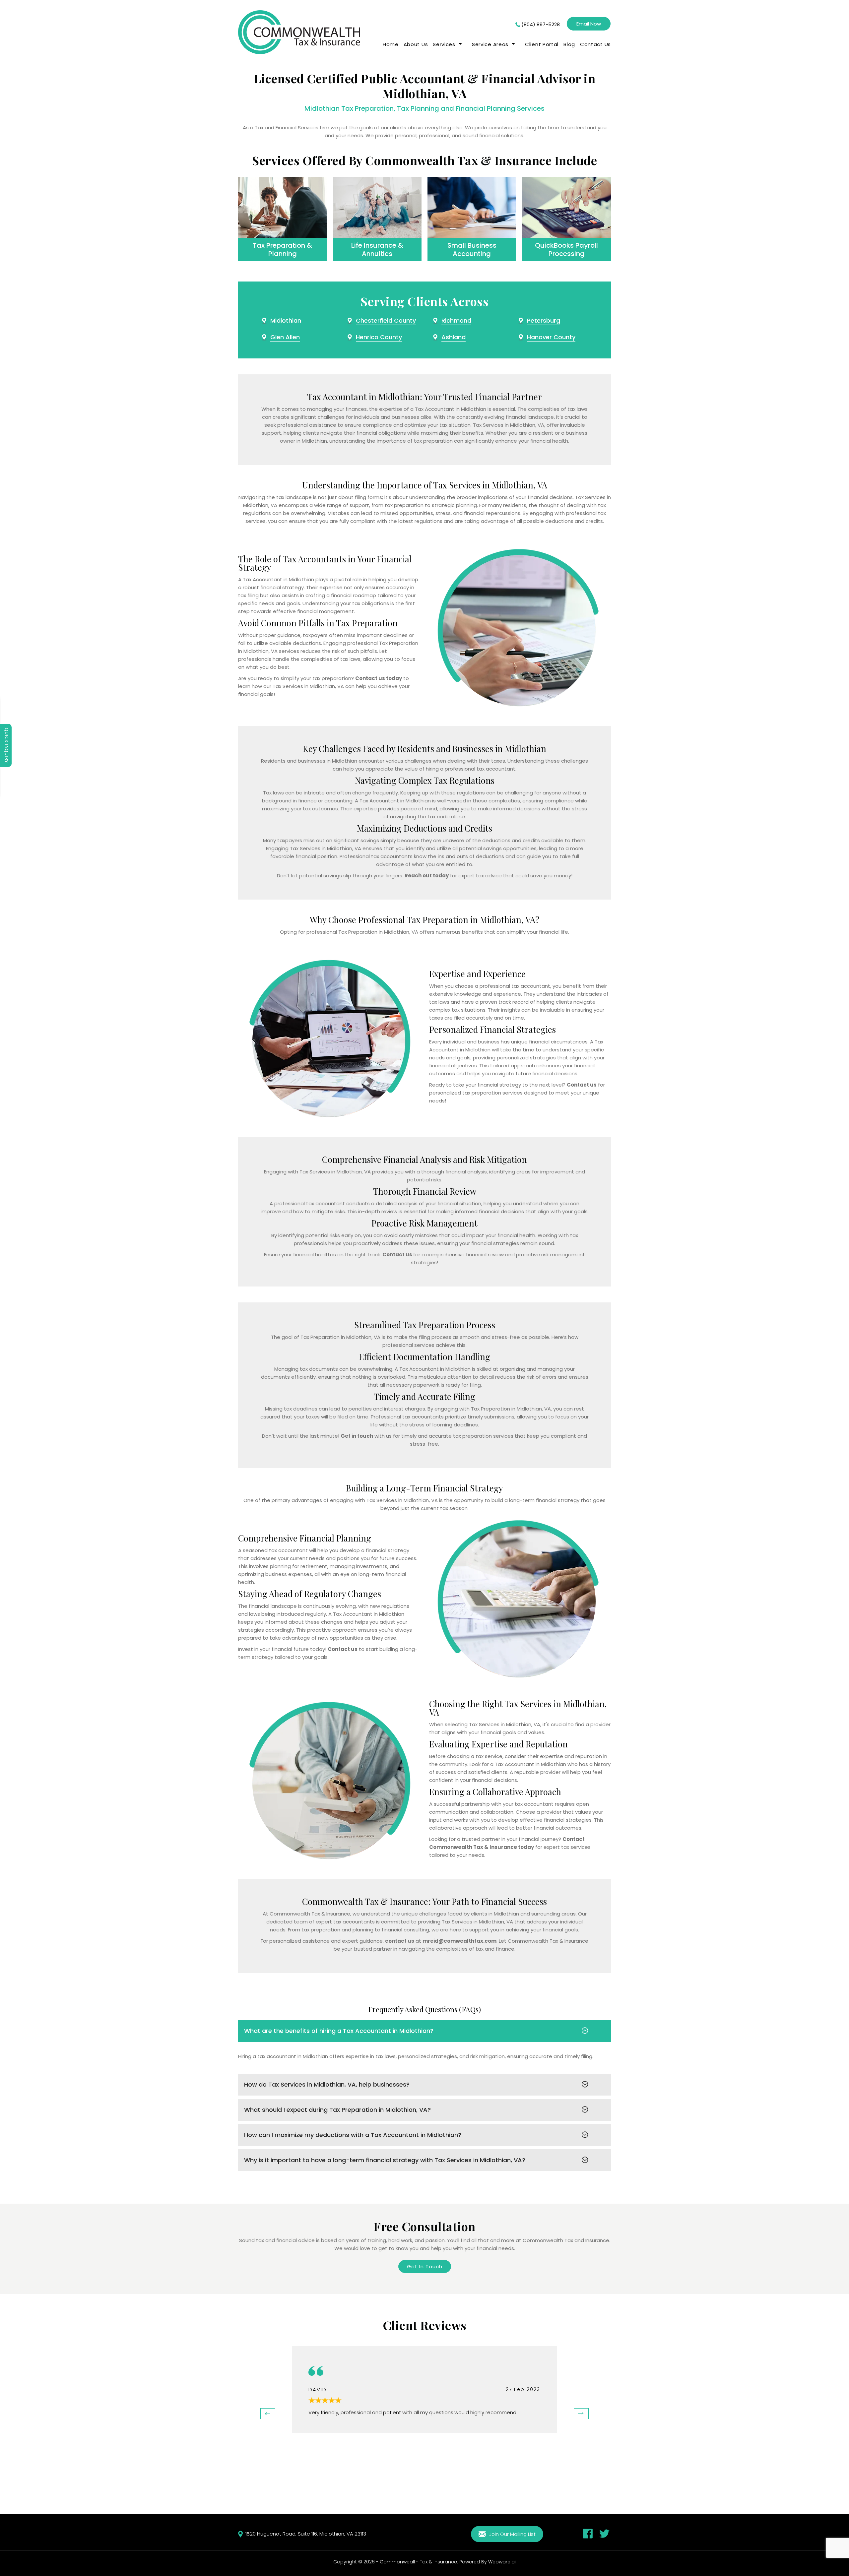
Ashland (454, 337)
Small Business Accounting (472, 250)
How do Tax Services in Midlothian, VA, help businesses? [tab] (327, 2084)
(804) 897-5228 (541, 24)
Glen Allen (285, 337)
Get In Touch (425, 2266)
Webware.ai (502, 2562)
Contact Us (595, 44)
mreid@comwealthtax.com (459, 1941)
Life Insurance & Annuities (377, 250)
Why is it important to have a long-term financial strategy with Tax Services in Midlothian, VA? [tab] (385, 2160)
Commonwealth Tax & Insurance (418, 2562)
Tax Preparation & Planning (282, 250)
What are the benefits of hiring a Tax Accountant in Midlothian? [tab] (339, 2031)
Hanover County (551, 337)
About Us (416, 44)
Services (444, 44)
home (391, 44)
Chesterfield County (386, 320)
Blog (569, 44)
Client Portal (542, 44)
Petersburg (544, 320)
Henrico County (379, 337)
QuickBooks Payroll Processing (566, 250)
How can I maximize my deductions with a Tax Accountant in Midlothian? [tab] (353, 2135)
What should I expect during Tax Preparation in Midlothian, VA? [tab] (337, 2110)
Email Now (589, 24)
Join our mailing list (512, 2534)
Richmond (456, 320)
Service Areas (490, 44)
